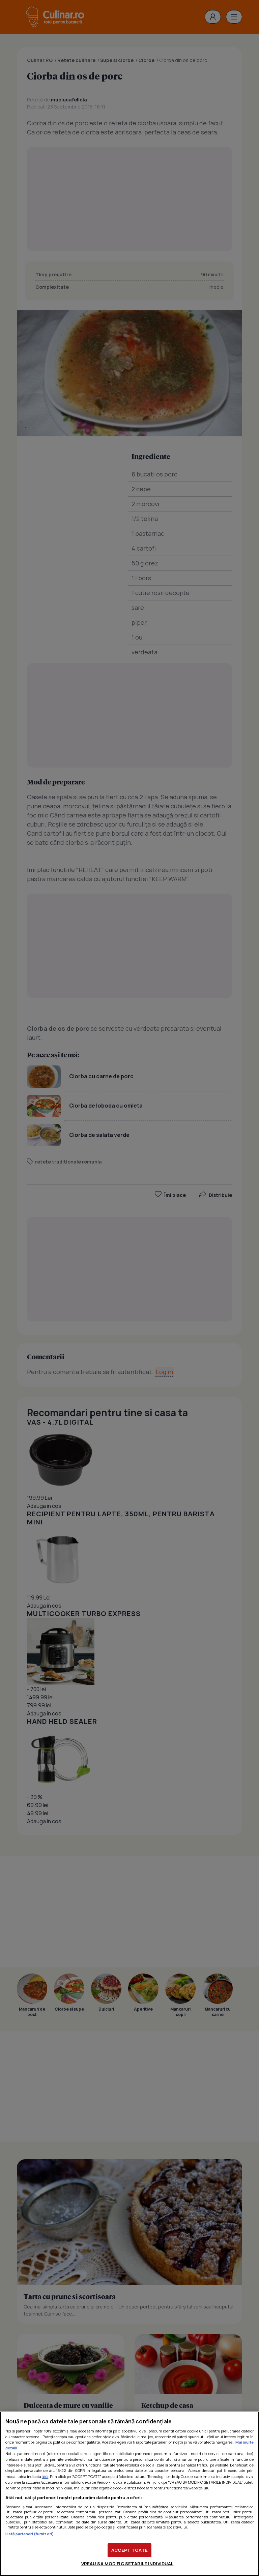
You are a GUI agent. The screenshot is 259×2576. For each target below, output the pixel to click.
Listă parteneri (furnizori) (30, 2534)
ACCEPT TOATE (129, 2550)
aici (45, 2476)
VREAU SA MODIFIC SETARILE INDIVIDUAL (127, 2564)
